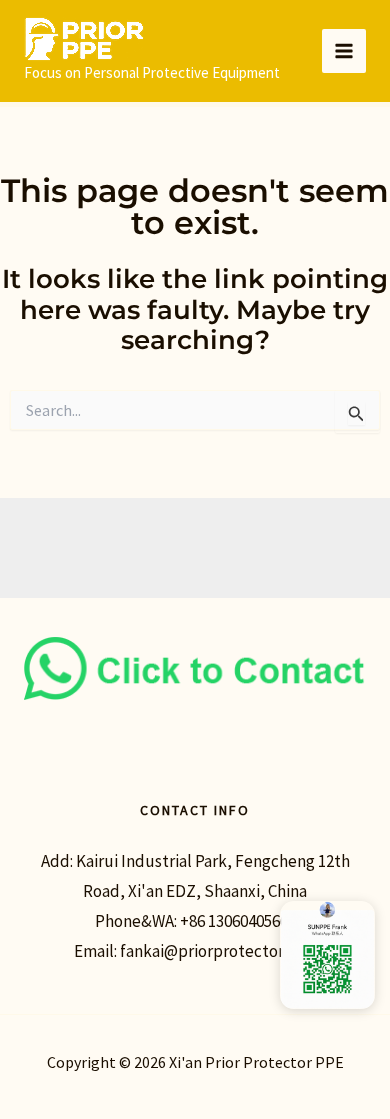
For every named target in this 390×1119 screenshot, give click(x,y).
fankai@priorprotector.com (218, 951)
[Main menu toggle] (344, 51)
